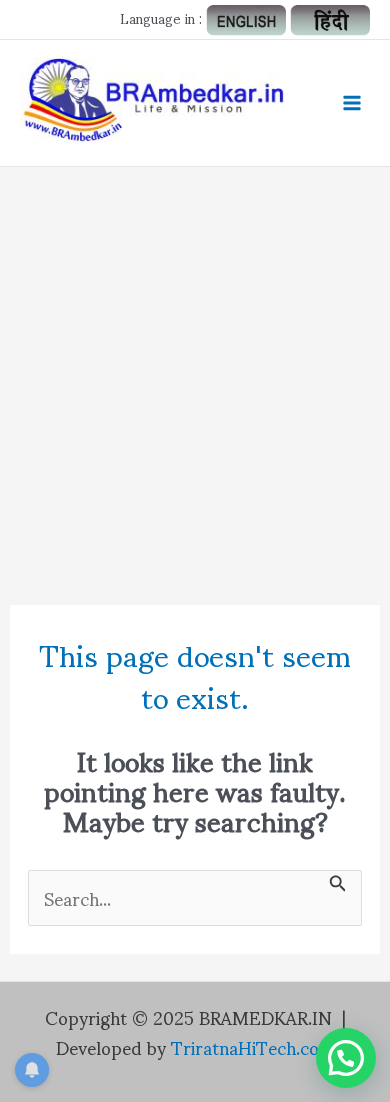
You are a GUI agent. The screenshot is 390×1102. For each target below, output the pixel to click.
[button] (346, 1058)
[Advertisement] (195, 372)
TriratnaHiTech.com (253, 1046)
